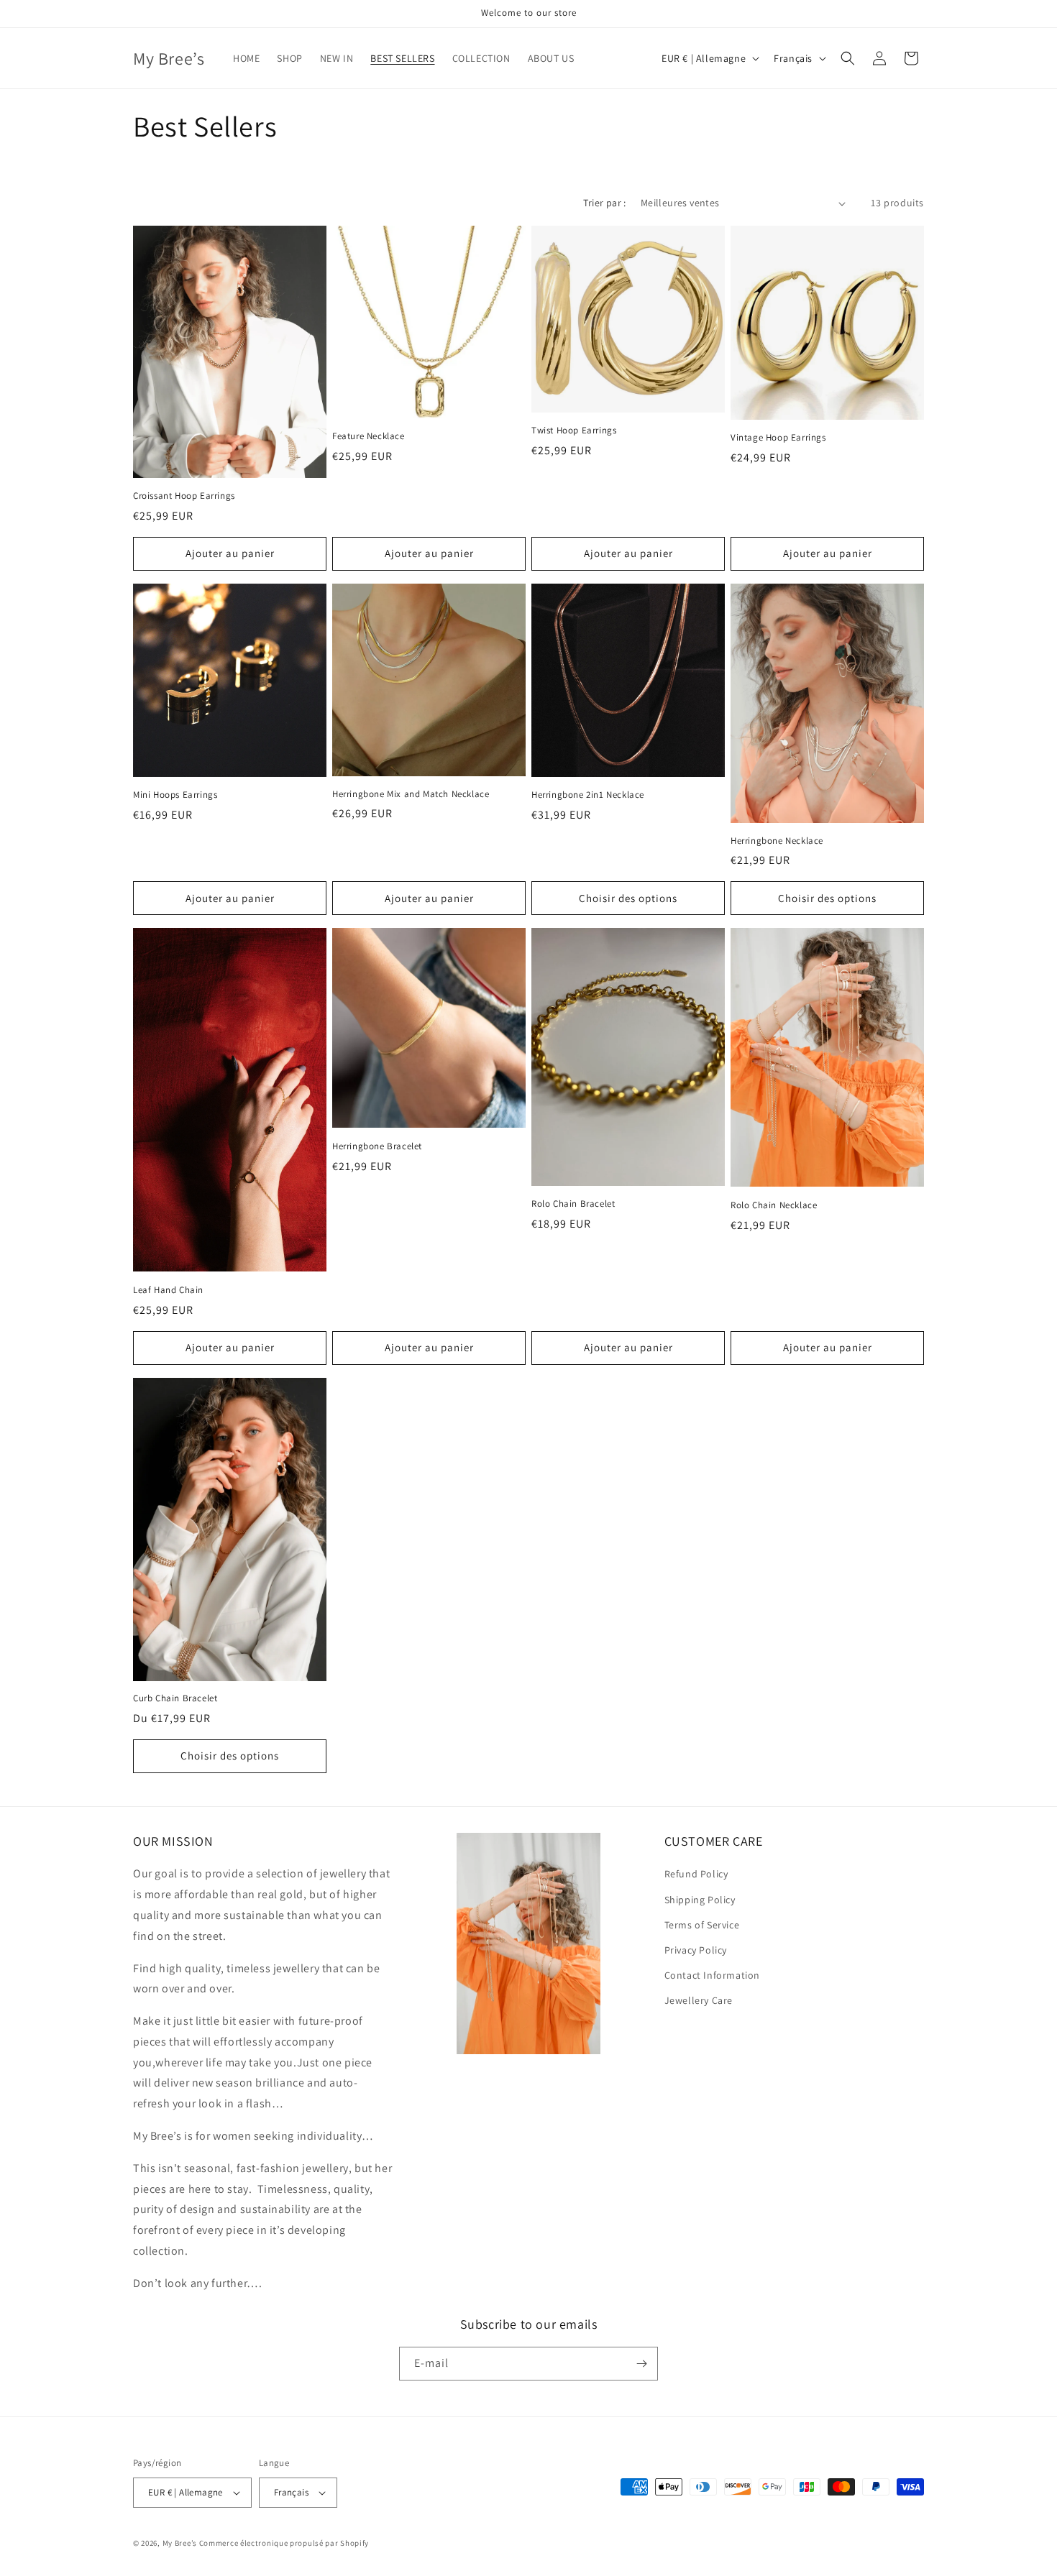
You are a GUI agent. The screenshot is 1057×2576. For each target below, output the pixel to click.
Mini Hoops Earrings (175, 795)
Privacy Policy (696, 1950)
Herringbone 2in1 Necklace (588, 795)
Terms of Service (702, 1925)
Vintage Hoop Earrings (778, 438)
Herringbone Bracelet (377, 1146)
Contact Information (712, 1975)
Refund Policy (696, 1874)
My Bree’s (181, 2543)
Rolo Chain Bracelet (573, 1204)
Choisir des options (628, 898)
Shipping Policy (700, 1900)
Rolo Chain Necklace (774, 1205)
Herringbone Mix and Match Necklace (411, 794)
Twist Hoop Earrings (574, 431)
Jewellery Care (699, 2000)
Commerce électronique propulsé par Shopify (284, 2543)
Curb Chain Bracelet (175, 1698)
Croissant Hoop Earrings (184, 496)
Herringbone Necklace (777, 841)
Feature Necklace (369, 436)
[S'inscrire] (641, 2364)
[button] (848, 58)
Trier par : (604, 203)
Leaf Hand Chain (168, 1290)
